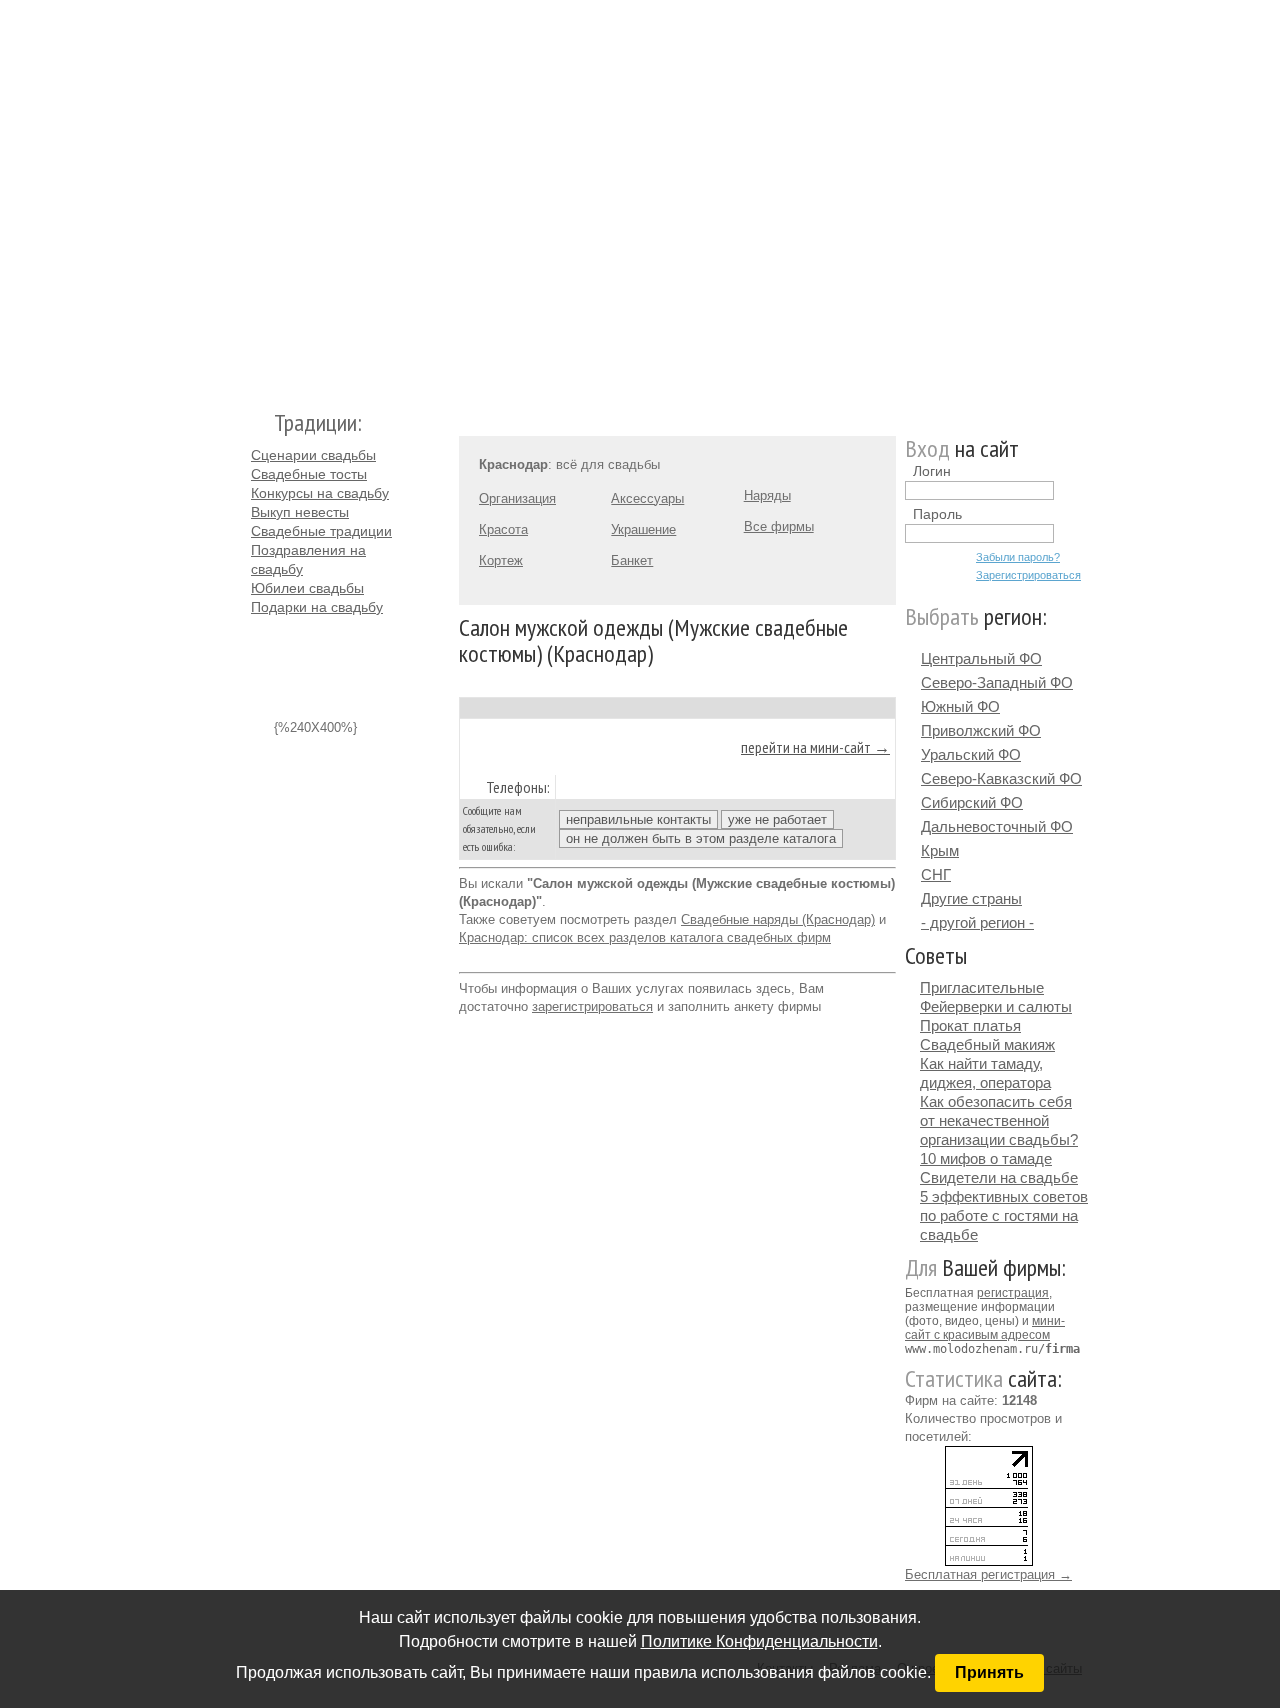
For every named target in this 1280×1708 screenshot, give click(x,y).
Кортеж (501, 560)
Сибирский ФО (972, 802)
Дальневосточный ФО (997, 826)
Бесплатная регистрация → (988, 1574)
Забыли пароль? (1018, 557)
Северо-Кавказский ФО (1001, 778)
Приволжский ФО (981, 730)
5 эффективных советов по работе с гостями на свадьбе (1004, 1215)
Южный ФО (960, 706)
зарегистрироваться (592, 1006)
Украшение (643, 529)
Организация (517, 498)
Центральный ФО (981, 658)
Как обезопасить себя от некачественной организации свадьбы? (999, 1120)
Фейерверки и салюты (996, 1006)
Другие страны (971, 898)
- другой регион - (977, 922)
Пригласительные (982, 987)
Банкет (632, 560)
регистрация (1013, 1293)
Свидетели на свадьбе (999, 1177)
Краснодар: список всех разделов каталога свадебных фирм (645, 937)
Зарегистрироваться (1028, 575)
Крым (940, 850)
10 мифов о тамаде (986, 1158)
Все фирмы (779, 526)
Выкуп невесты (300, 512)
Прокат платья (970, 1025)
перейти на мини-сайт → (815, 747)
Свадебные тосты (309, 474)
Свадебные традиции (321, 531)
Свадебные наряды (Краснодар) (778, 919)
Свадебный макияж (987, 1044)
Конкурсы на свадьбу (320, 493)
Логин (932, 471)
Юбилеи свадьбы (307, 588)
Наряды (767, 495)
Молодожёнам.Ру (259, 195)
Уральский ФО (971, 754)
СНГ (936, 874)
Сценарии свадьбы (313, 455)
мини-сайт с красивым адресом (985, 1328)
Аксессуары (647, 498)
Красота (503, 529)
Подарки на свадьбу (317, 607)
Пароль (937, 514)
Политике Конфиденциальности (759, 1641)
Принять (989, 1672)
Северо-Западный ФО (997, 682)
